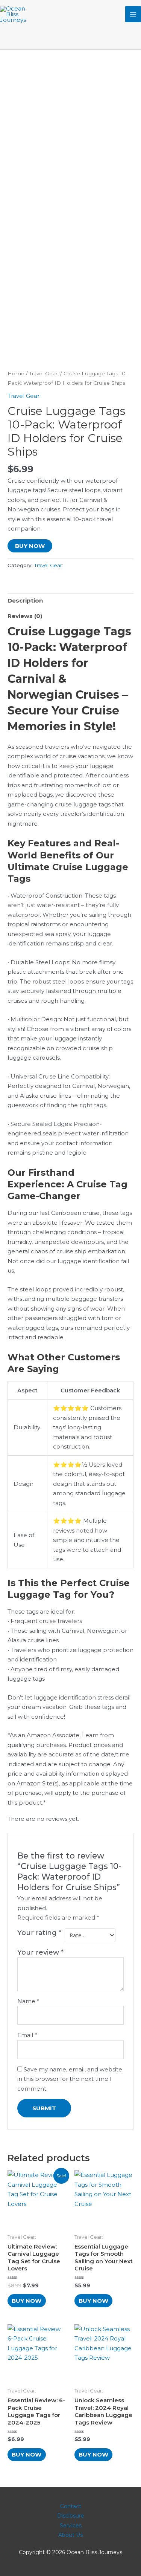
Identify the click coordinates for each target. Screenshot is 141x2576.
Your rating (39, 1933)
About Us (70, 2535)
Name (28, 2001)
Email (27, 2035)
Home (16, 373)
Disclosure (71, 2516)
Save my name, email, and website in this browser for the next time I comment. (70, 2079)
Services (71, 2526)
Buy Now (30, 546)
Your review (40, 1952)
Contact (71, 2506)
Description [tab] (25, 600)
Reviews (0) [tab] (25, 616)
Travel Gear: (44, 373)
